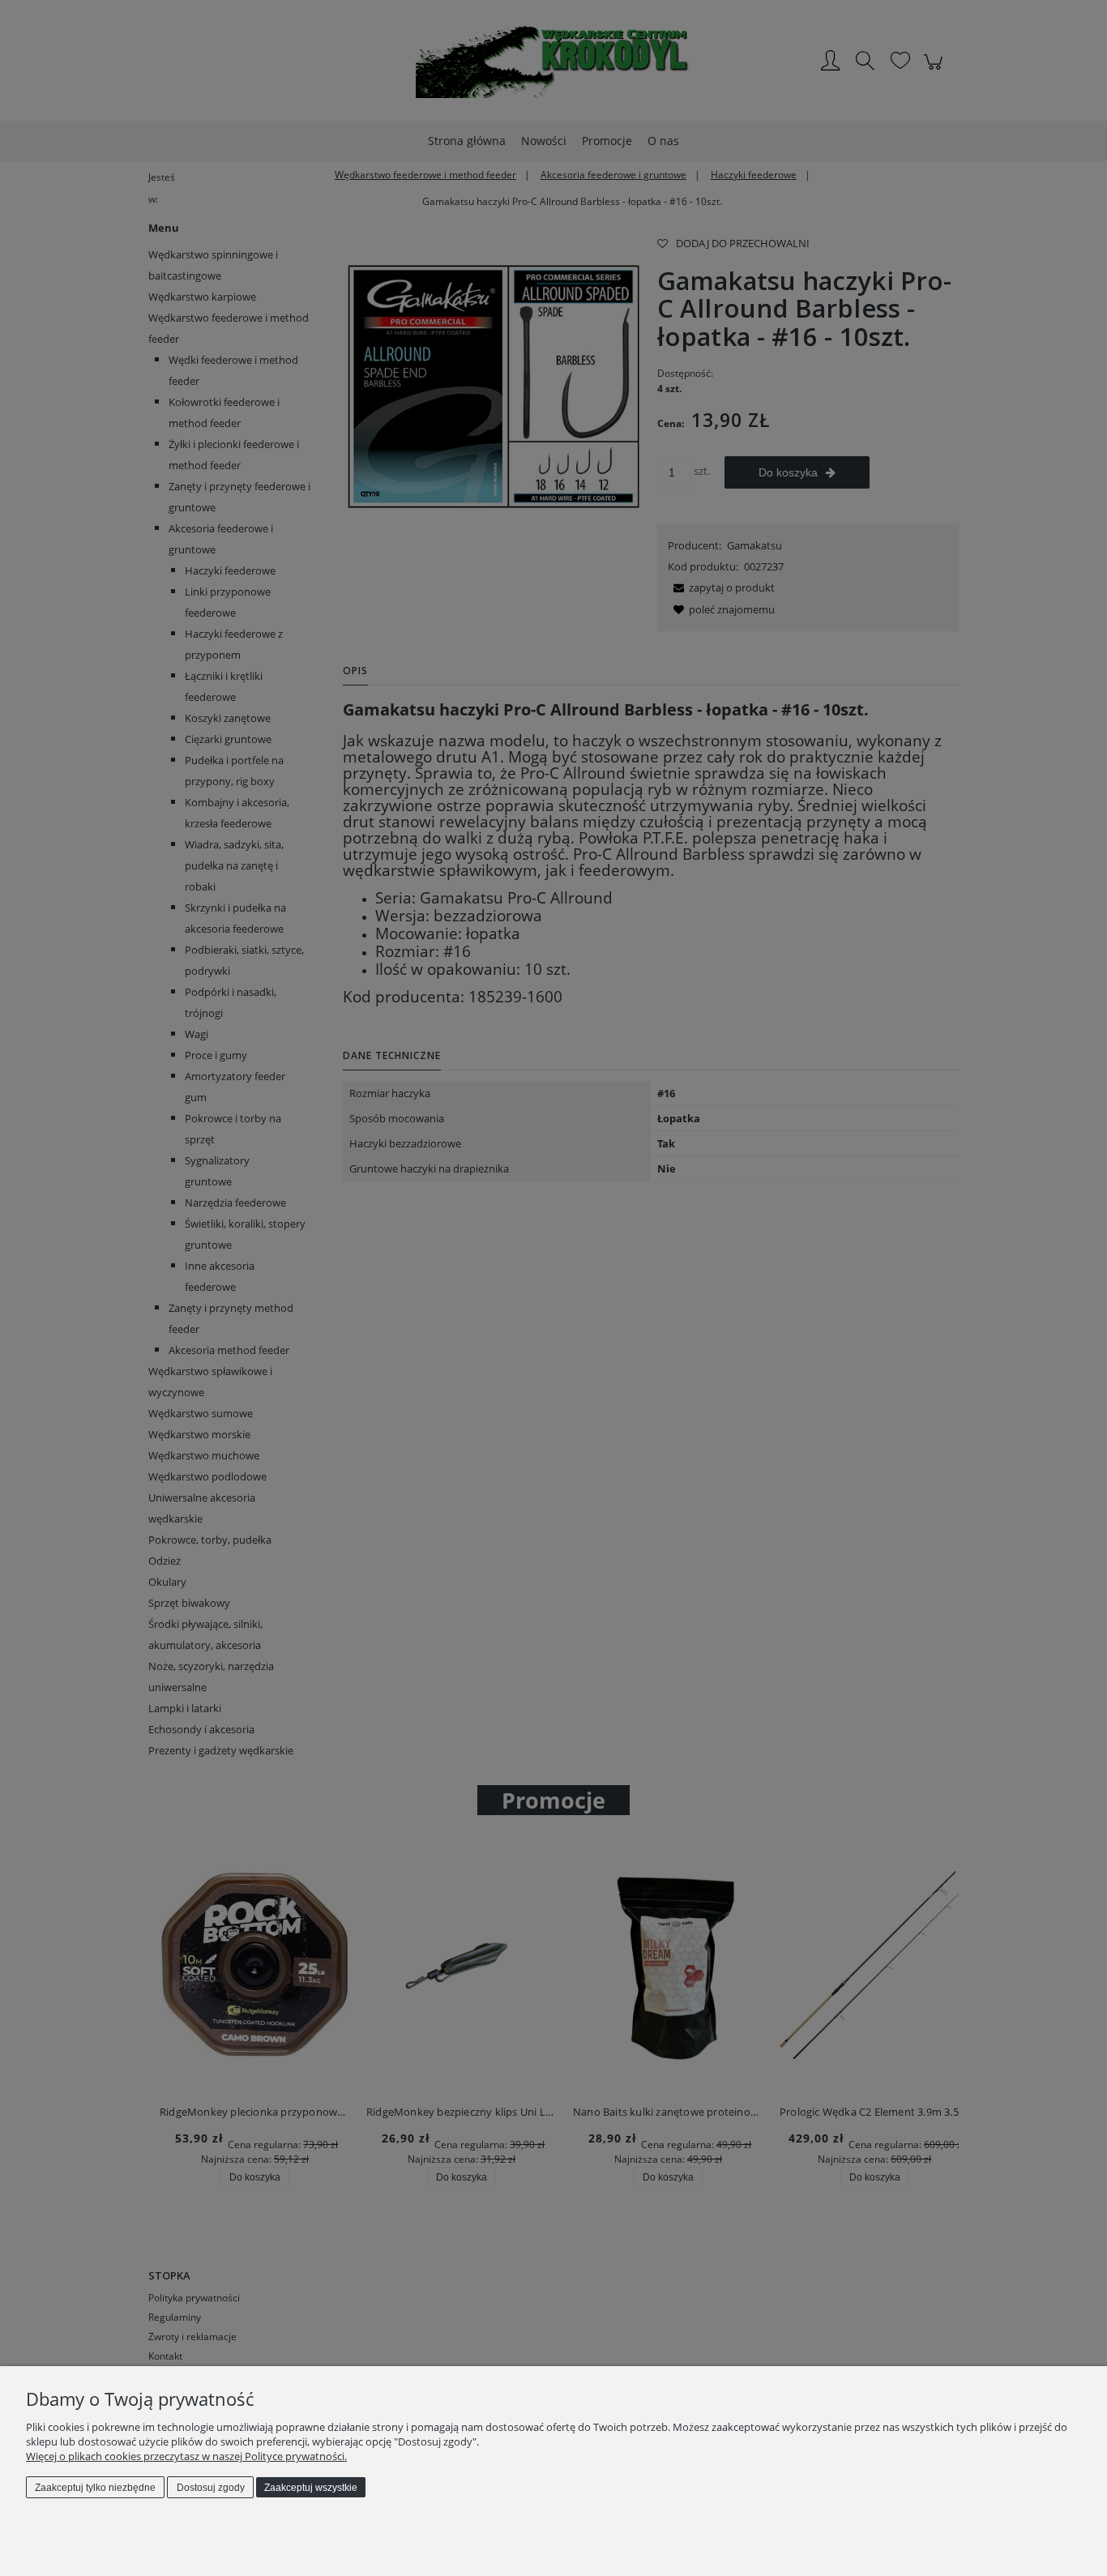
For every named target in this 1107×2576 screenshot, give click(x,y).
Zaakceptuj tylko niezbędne (95, 2488)
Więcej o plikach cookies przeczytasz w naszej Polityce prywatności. (186, 2456)
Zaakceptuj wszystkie (311, 2488)
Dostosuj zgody (211, 2488)
